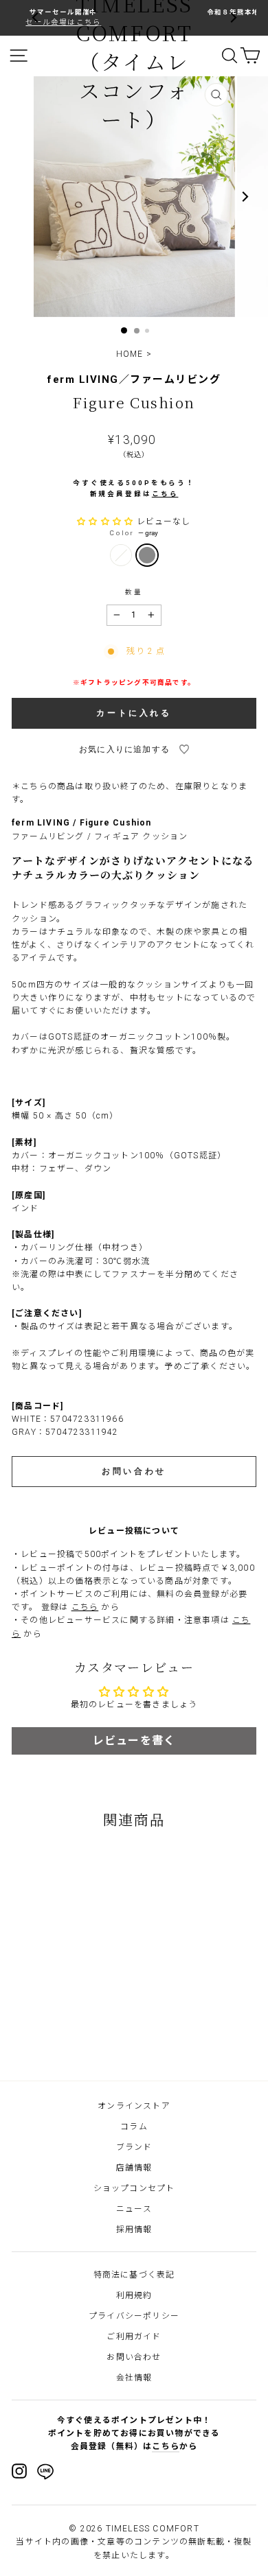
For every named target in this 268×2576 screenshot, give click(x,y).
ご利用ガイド (134, 2337)
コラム (134, 2127)
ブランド (134, 2147)
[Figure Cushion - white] (51, 2033)
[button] (107, 522)
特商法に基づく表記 (134, 2275)
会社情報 (134, 2378)
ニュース (134, 2209)
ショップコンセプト (134, 2188)
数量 (134, 592)
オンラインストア (134, 2106)
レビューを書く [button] (134, 1741)
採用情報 (134, 2229)
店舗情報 (134, 2168)
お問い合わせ (134, 2357)
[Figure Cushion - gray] (66, 2033)
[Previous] (36, 18)
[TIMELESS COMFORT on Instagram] (19, 2471)
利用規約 (134, 2295)
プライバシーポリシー (134, 2316)
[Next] (232, 18)
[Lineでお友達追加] (45, 2474)
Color (134, 533)
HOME (130, 354)
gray (147, 555)
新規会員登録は (134, 494)
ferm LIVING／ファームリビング (134, 379)
